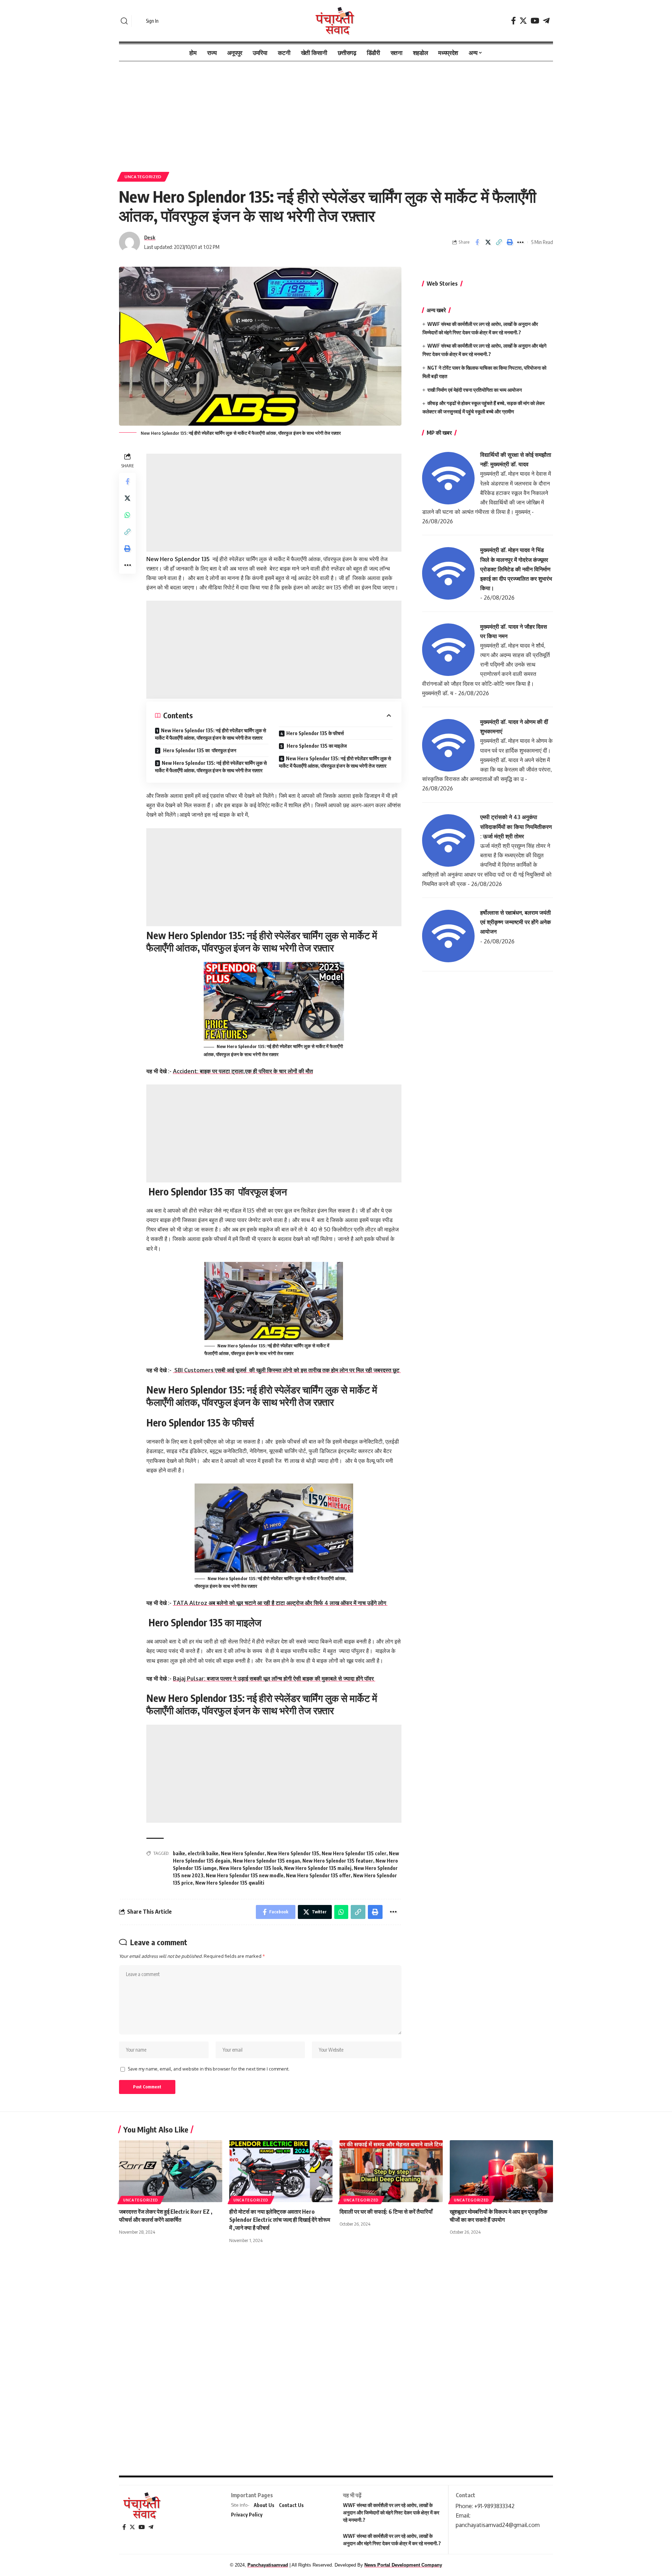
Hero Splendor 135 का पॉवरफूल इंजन (199, 750)
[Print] (510, 242)
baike (179, 1853)
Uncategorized (143, 177)
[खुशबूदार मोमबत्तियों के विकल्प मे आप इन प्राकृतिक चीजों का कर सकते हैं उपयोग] (501, 2171)
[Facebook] (513, 21)
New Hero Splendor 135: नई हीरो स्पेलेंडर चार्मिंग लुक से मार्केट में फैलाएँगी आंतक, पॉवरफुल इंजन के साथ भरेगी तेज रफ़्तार (211, 734)
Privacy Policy (247, 2515)
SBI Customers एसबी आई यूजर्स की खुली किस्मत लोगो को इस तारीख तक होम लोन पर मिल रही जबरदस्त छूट (287, 1370)
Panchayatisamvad (268, 2565)
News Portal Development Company (403, 2565)
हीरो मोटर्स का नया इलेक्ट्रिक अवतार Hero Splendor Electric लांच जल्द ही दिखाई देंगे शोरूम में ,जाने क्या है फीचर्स (280, 2220)
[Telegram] (546, 21)
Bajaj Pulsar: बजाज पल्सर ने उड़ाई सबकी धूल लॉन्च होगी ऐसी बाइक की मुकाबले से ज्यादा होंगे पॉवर (274, 1678)
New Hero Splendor (243, 1853)
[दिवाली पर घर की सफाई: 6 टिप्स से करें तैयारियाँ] (391, 2171)
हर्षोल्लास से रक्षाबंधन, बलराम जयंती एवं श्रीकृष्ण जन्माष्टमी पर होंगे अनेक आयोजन (516, 922)
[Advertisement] (336, 113)
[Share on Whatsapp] (127, 515)
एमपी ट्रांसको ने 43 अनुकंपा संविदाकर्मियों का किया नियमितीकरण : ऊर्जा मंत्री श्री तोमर (516, 826)
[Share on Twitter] (488, 242)
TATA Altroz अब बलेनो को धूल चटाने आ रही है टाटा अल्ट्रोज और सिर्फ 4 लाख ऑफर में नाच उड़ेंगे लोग (280, 1603)
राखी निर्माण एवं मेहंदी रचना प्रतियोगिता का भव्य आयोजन (475, 390)
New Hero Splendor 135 (293, 1853)
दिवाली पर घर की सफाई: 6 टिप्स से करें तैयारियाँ (386, 2212)
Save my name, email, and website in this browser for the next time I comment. (209, 2069)
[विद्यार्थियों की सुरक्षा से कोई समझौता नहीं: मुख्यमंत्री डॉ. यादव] (448, 477)
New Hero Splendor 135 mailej (318, 1868)
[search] (124, 21)
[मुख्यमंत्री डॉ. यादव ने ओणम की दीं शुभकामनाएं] (448, 745)
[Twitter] (523, 21)
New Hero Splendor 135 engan (266, 1861)
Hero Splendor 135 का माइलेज (316, 746)
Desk (150, 237)
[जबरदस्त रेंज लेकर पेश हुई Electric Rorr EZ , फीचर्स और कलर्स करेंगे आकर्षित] (171, 2171)
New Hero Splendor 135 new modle (245, 1875)
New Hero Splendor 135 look (250, 1868)
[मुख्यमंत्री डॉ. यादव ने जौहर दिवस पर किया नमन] (448, 649)
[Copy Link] (499, 242)
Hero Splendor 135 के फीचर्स (315, 733)
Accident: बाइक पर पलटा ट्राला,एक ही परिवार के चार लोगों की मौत (243, 1071)
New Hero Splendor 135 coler (354, 1853)
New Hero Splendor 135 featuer (338, 1861)
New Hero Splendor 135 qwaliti (230, 1883)
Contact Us (291, 2505)
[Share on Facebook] (477, 242)
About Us (264, 2505)
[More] (520, 242)
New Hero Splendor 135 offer (318, 1875)
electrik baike (203, 1853)
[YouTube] (535, 21)
